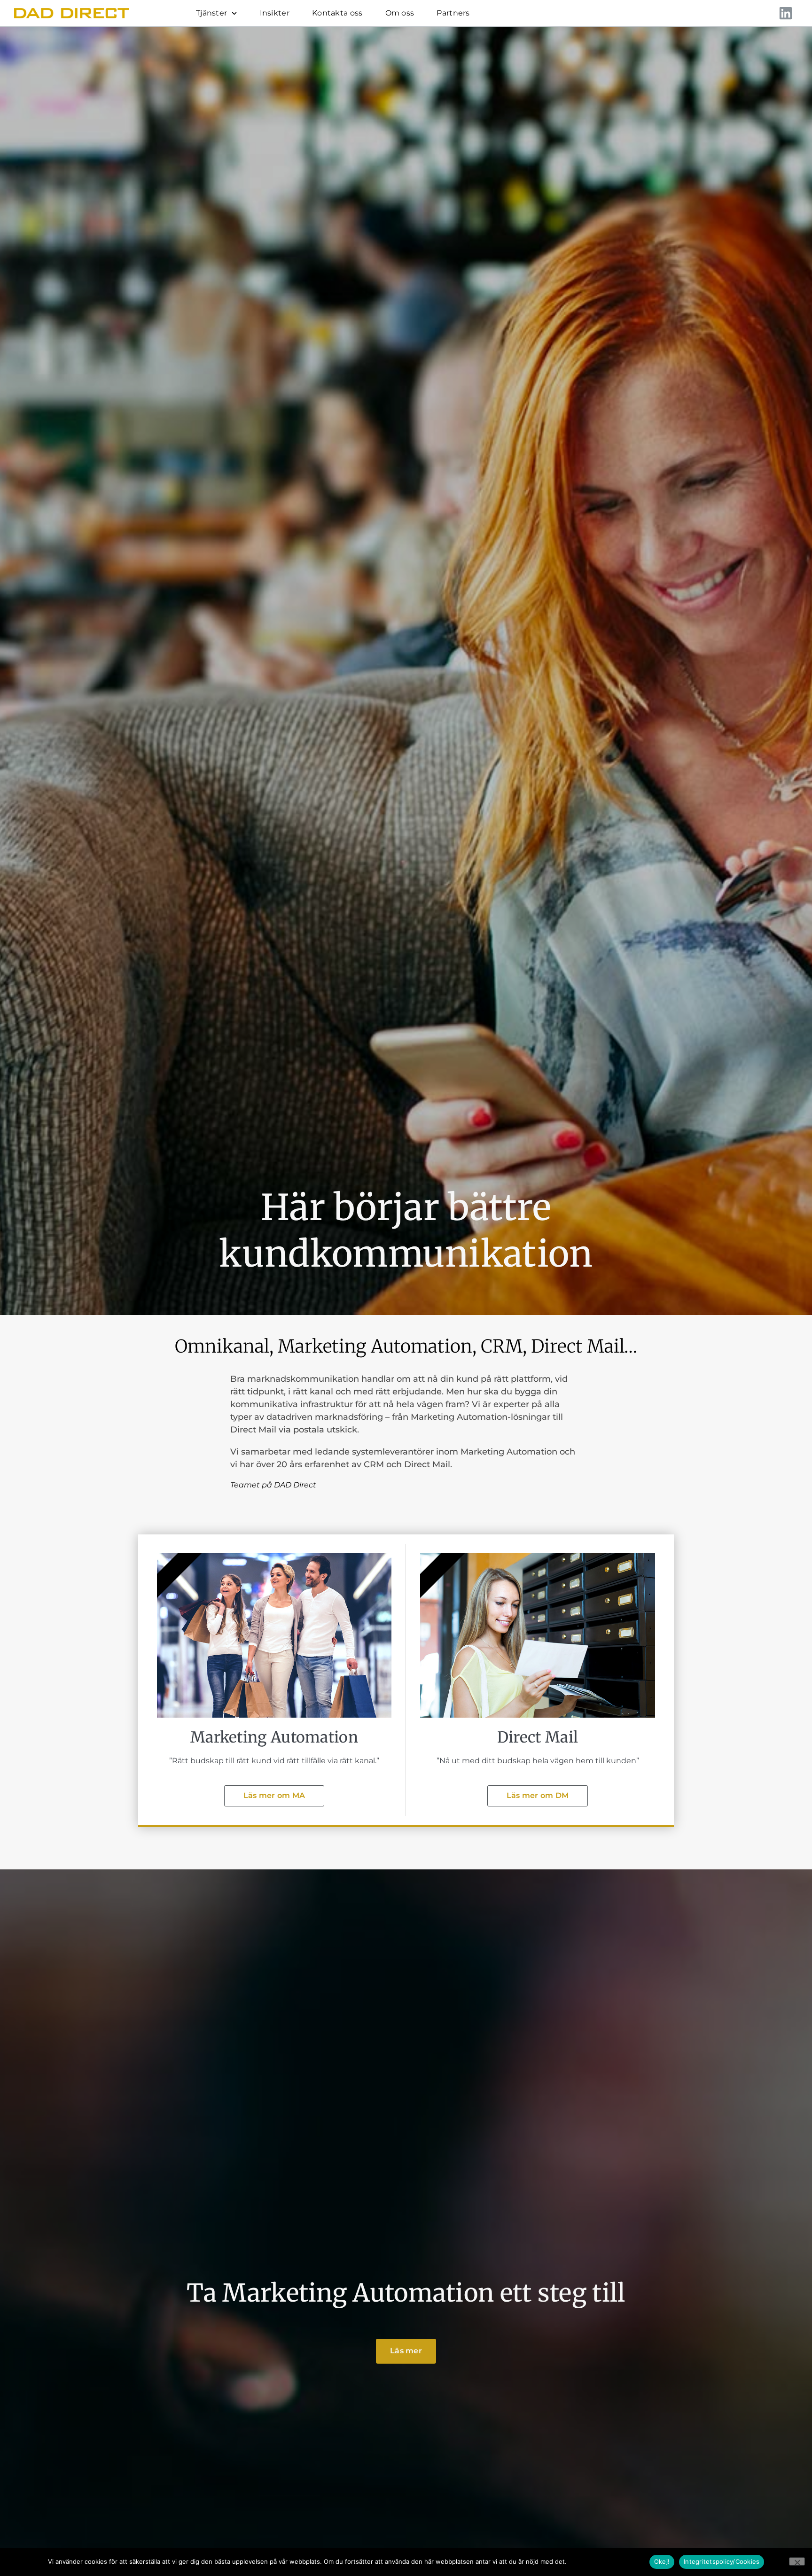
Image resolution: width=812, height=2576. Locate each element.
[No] (797, 2561)
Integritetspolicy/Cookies (607, 2561)
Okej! (662, 2561)
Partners (453, 13)
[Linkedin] (786, 13)
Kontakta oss (337, 13)
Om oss (400, 13)
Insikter (275, 13)
